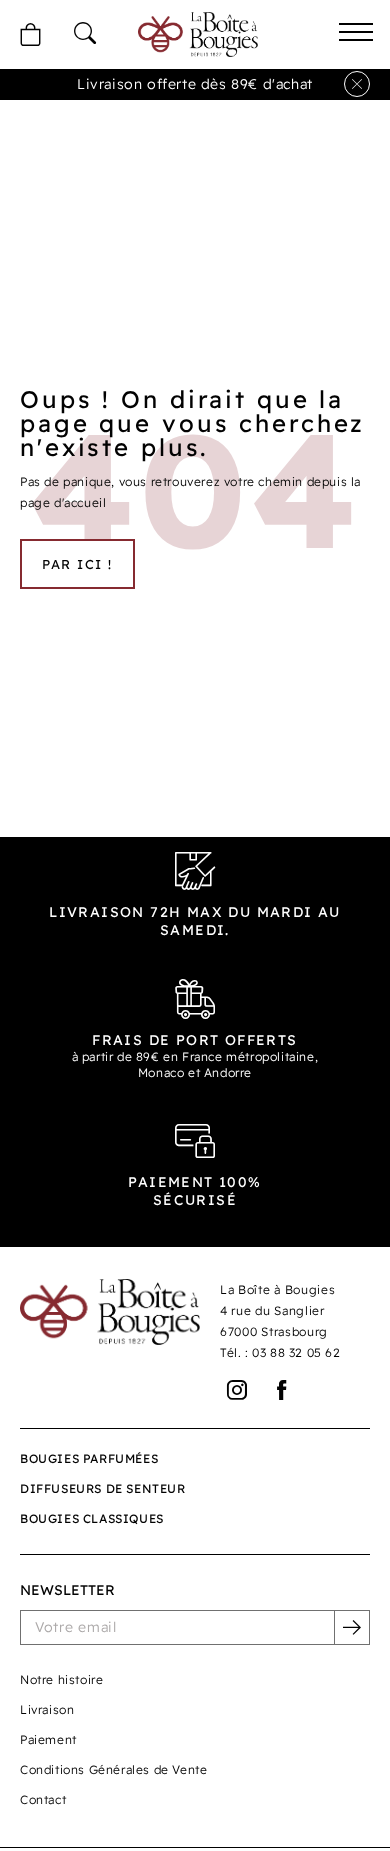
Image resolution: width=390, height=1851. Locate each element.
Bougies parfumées (89, 1458)
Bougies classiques (92, 1518)
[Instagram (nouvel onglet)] (237, 1390)
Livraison (47, 1709)
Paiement (48, 1739)
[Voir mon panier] (30, 34)
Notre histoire (61, 1679)
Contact (43, 1799)
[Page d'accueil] (198, 34)
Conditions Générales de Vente (113, 1769)
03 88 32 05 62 (296, 1352)
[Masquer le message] (357, 84)
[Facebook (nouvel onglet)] (282, 1390)
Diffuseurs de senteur (103, 1488)
